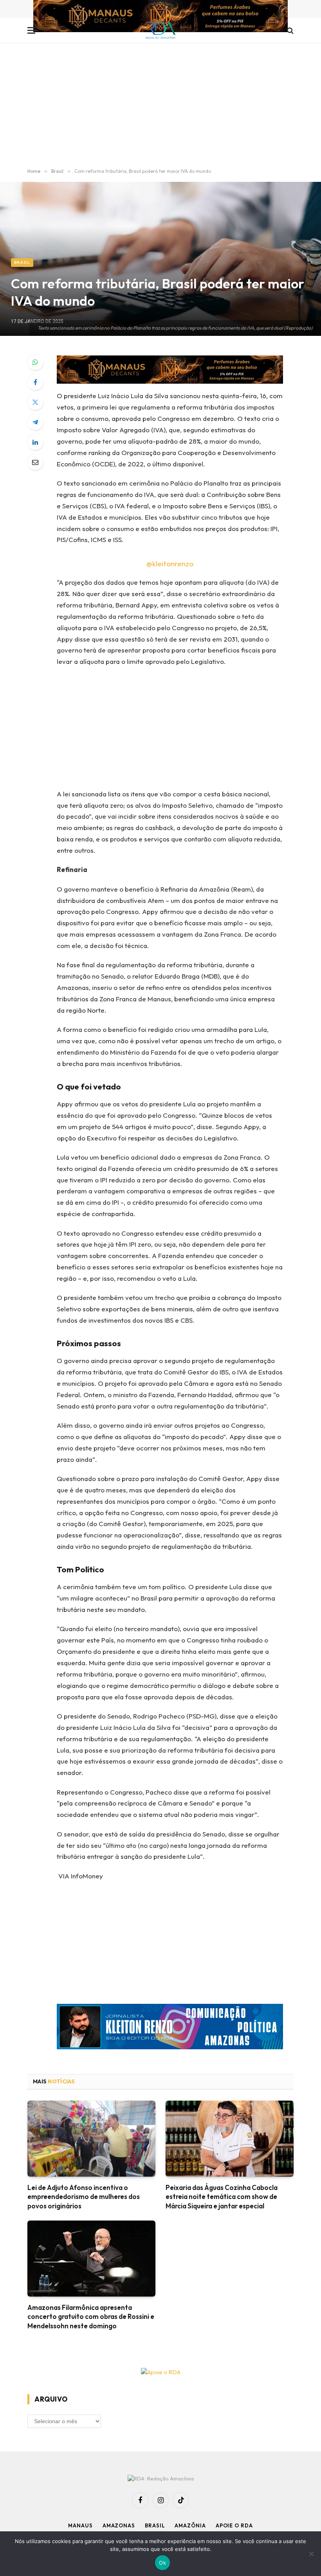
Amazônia (190, 2525)
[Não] (311, 2554)
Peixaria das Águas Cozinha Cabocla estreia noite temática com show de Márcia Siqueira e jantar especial (222, 2196)
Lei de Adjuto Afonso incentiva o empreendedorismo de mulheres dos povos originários (84, 2196)
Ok (162, 2563)
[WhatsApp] (35, 362)
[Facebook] (35, 382)
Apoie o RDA (234, 2525)
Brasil (22, 262)
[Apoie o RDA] (160, 2372)
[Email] (35, 462)
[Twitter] (35, 402)
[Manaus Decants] (160, 17)
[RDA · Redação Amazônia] (161, 30)
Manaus (80, 2525)
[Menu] (32, 30)
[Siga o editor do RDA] (170, 2028)
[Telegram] (35, 422)
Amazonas (119, 2525)
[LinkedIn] (35, 442)
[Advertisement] (160, 106)
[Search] (289, 30)
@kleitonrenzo (170, 564)
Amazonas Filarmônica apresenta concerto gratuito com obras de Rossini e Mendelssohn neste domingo (91, 2316)
